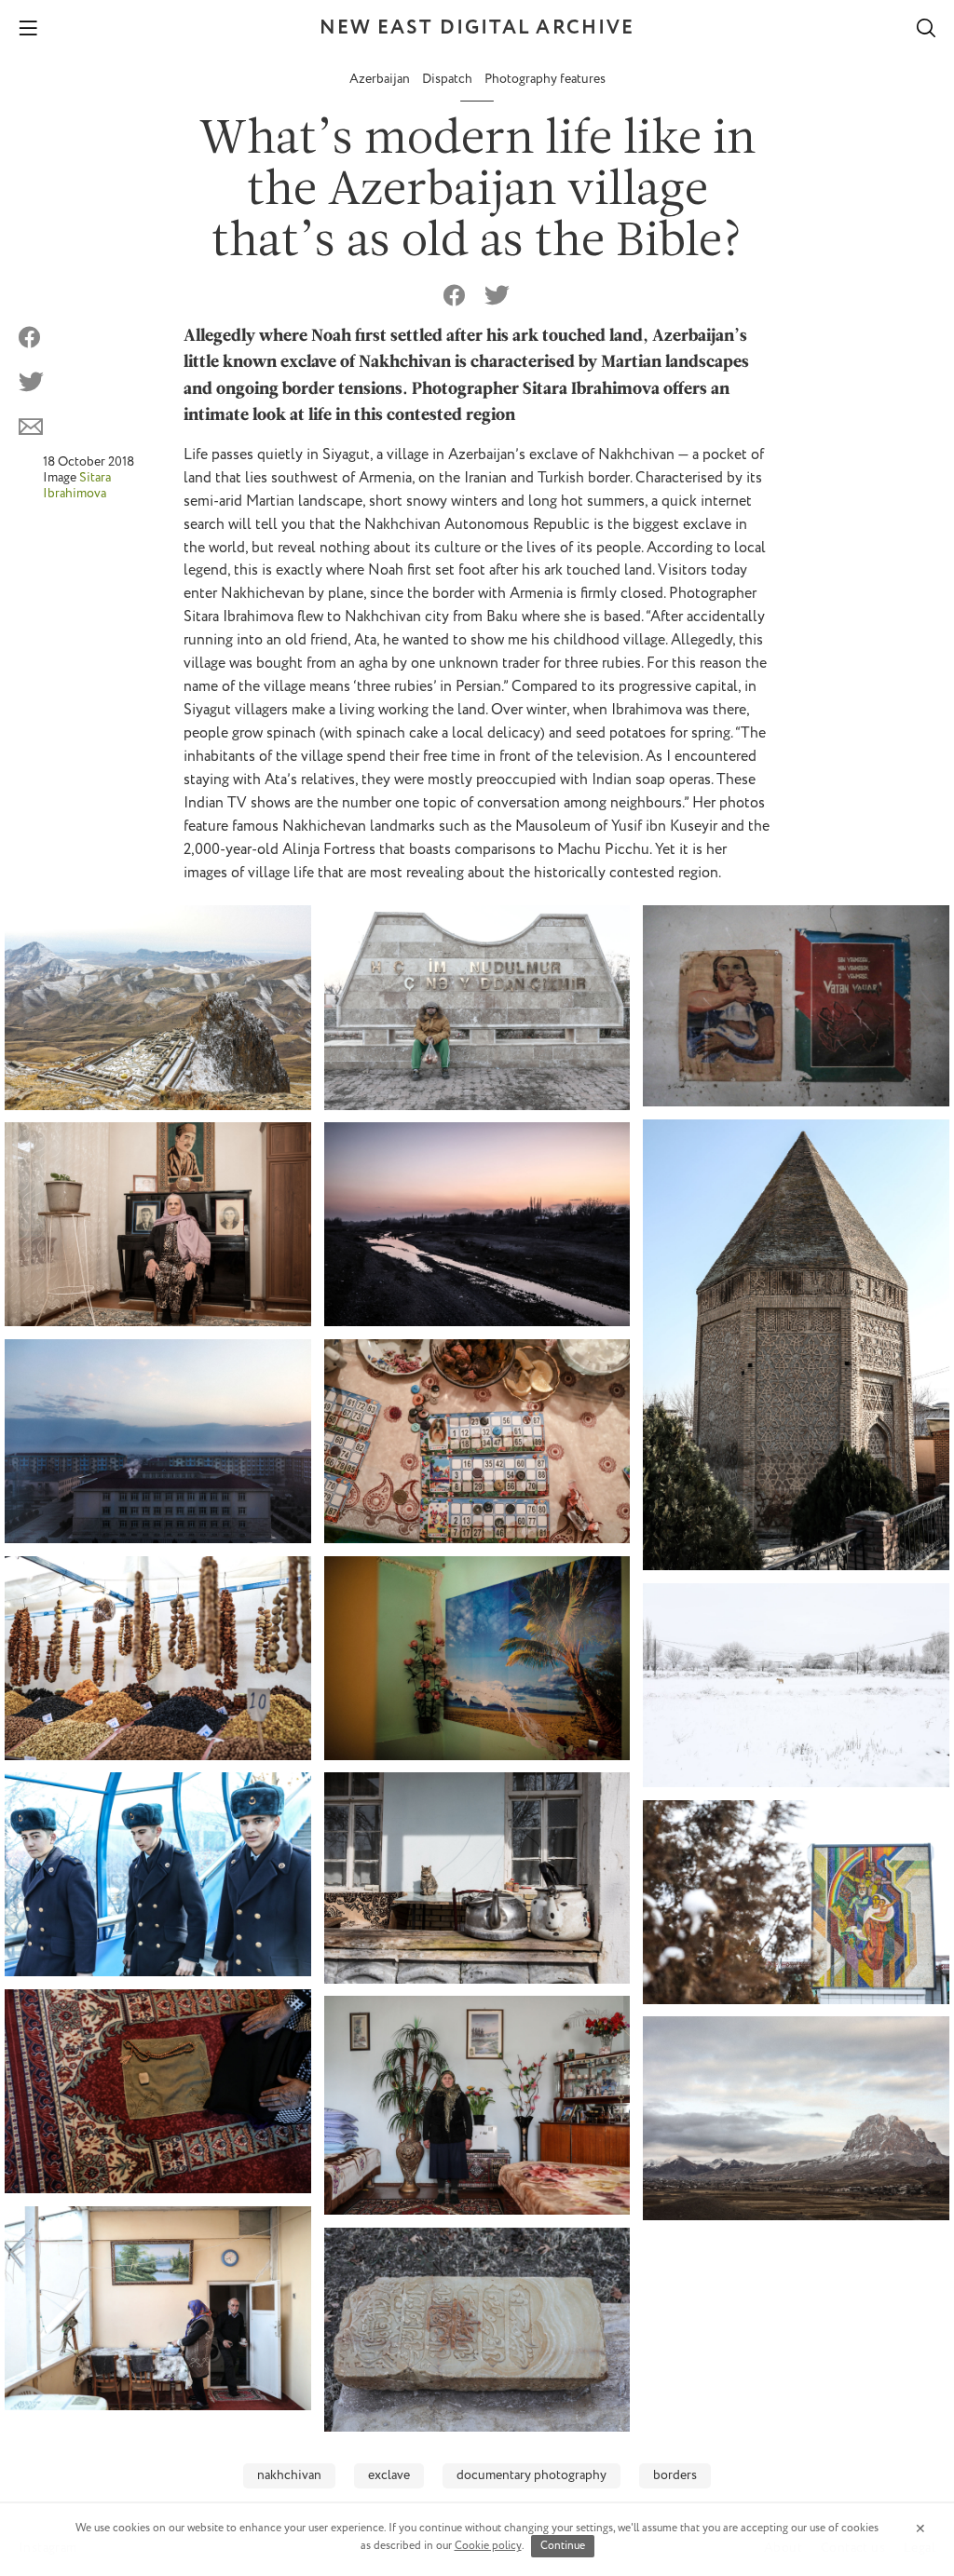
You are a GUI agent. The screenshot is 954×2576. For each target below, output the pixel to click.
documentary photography (532, 2475)
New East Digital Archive (477, 28)
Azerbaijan (381, 79)
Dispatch (449, 79)
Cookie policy (488, 2546)
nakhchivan (289, 2475)
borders (675, 2475)
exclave (389, 2475)
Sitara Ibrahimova (77, 487)
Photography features (545, 79)
